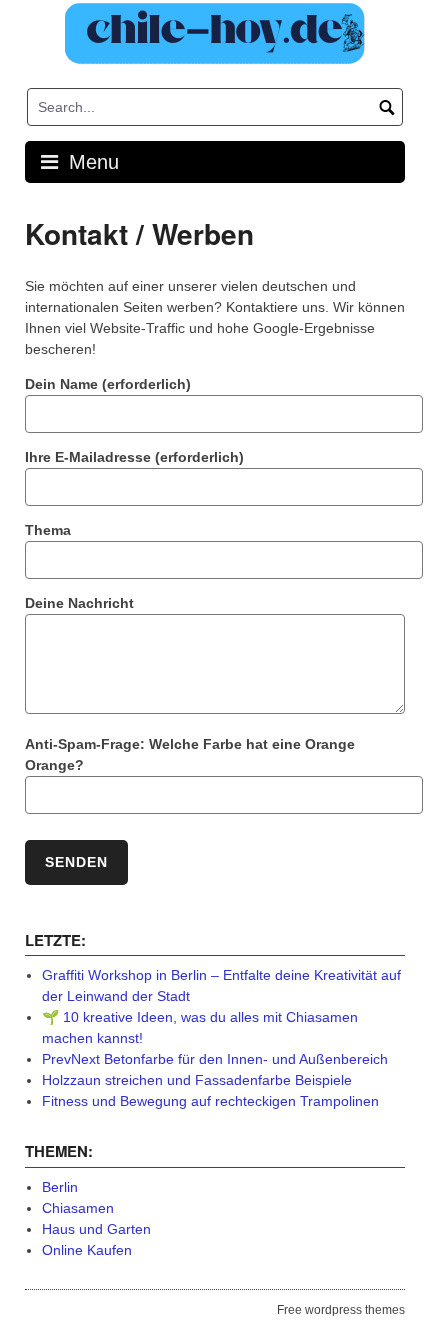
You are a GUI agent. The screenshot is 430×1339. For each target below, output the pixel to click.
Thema (48, 530)
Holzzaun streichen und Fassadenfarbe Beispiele (197, 1080)
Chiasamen (78, 1208)
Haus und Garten (96, 1229)
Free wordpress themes (341, 1310)
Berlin (60, 1187)
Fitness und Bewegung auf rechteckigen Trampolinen (210, 1101)
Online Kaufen (87, 1250)
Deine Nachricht (79, 603)
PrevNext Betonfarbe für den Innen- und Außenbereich (215, 1059)
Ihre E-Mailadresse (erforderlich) (134, 457)
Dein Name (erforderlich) (108, 384)
